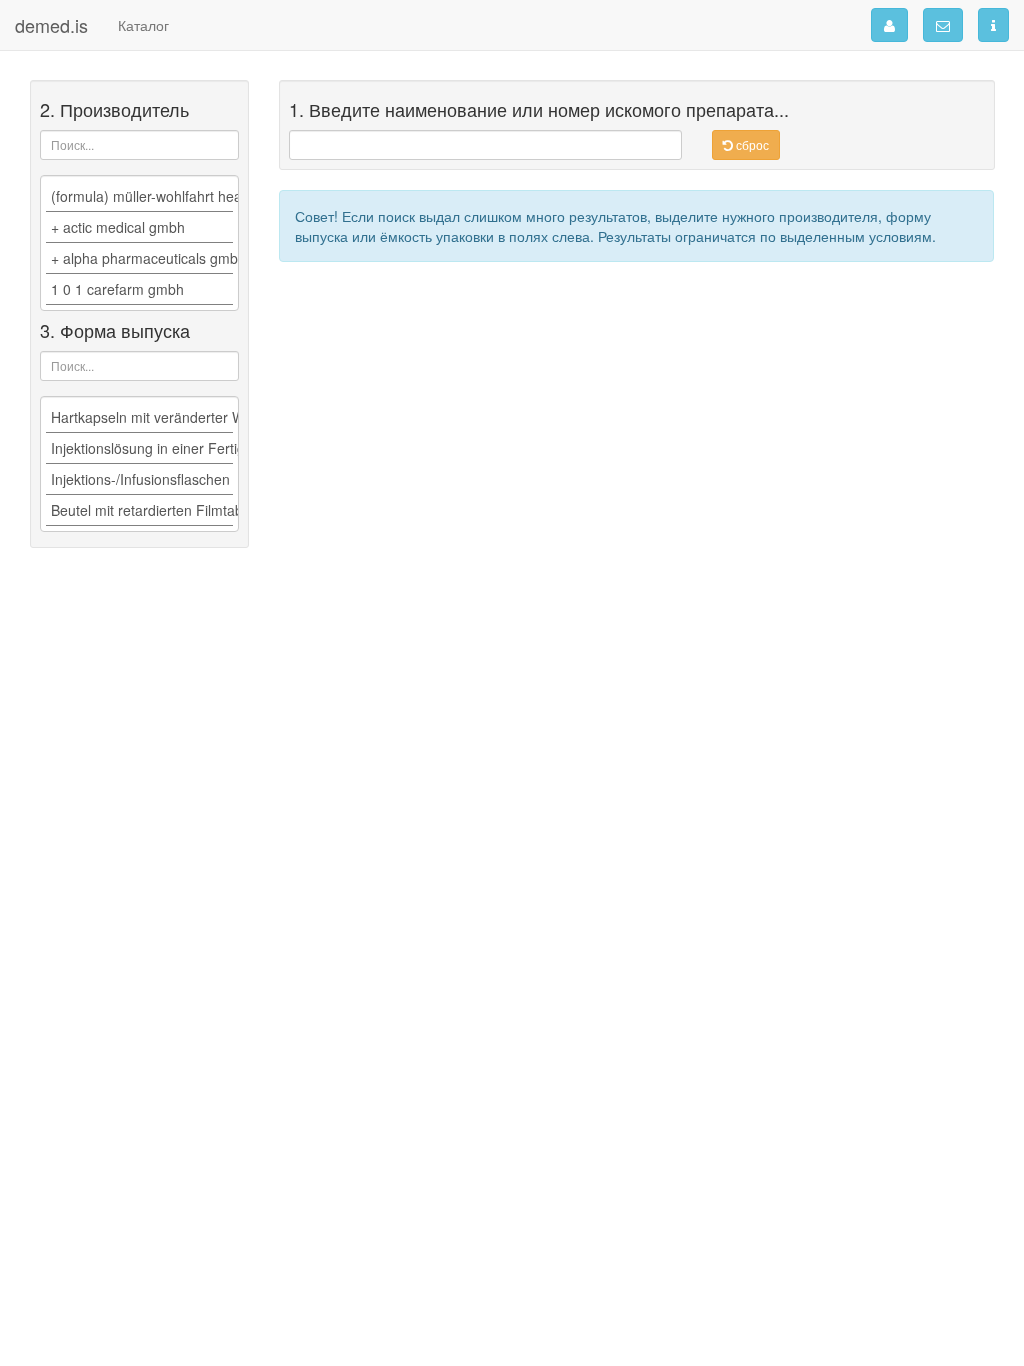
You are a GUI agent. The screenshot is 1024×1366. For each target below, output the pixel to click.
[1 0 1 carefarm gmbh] (139, 289)
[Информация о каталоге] (993, 25)
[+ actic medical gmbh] (139, 227)
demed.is (51, 25)
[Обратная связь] (943, 25)
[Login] (889, 25)
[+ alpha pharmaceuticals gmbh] (139, 258)
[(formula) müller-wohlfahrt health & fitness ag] (139, 196)
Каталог (143, 25)
